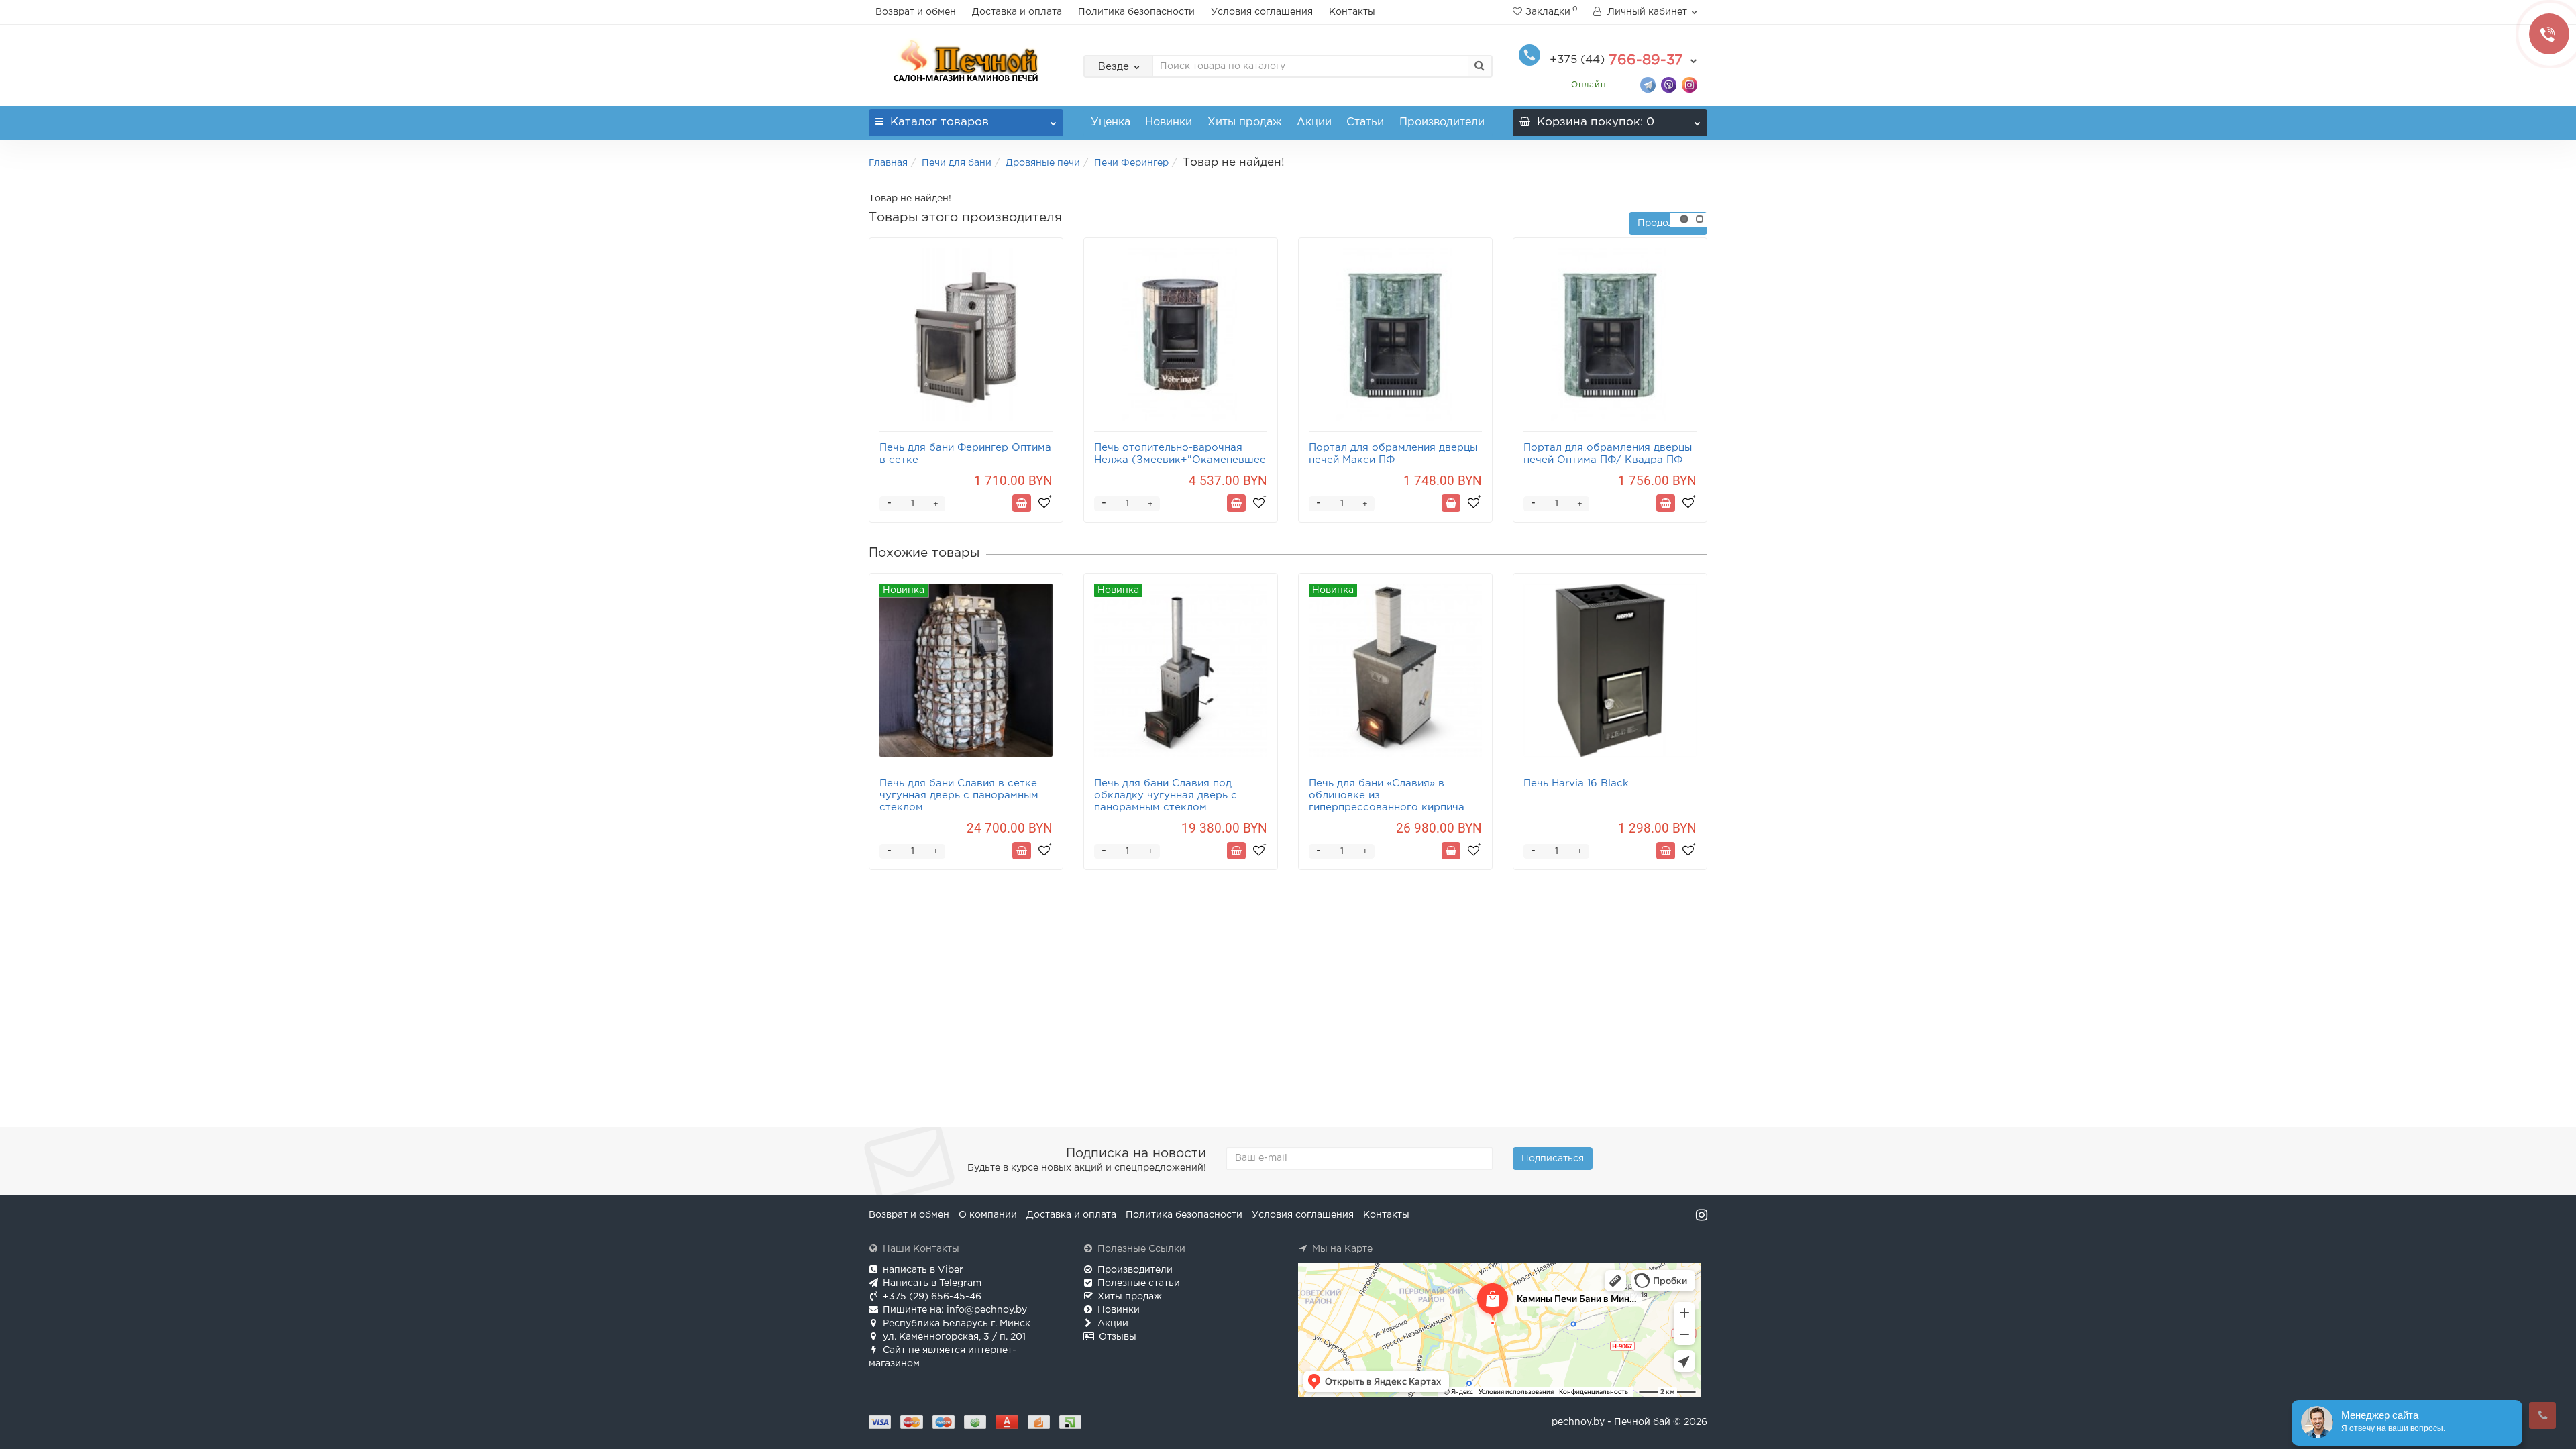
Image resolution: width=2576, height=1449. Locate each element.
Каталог (940, 122)
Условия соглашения (1262, 12)
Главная (888, 163)
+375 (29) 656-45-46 (932, 1297)
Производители (1442, 122)
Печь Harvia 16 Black (1576, 783)
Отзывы (1118, 1337)
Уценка (1111, 122)
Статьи (1365, 122)
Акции (1314, 122)
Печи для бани (957, 163)
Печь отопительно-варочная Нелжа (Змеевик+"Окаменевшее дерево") (1180, 460)
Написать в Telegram (932, 1283)
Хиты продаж (1245, 122)
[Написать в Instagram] (1689, 84)
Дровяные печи (1043, 163)
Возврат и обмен (916, 12)
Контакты (1352, 12)
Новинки (1169, 122)
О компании (988, 1215)
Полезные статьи (1139, 1283)
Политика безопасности (1136, 12)
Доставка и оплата (1017, 12)
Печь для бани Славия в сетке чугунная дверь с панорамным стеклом (959, 795)
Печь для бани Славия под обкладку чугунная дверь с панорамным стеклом (1166, 795)
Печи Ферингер (1131, 163)
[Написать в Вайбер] (1669, 84)
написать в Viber (923, 1270)
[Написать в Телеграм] (1648, 84)
